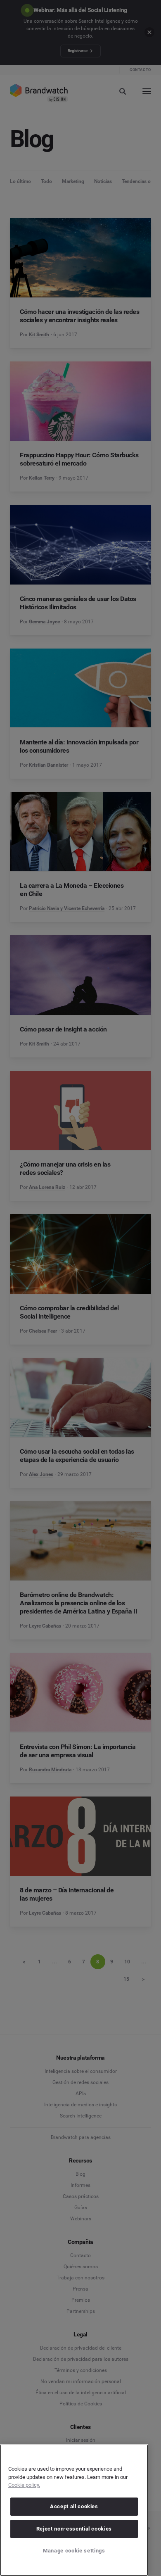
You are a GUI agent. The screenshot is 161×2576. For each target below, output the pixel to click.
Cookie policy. (24, 2485)
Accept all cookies (74, 2506)
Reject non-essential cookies (74, 2529)
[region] (74, 2510)
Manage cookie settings (74, 2551)
